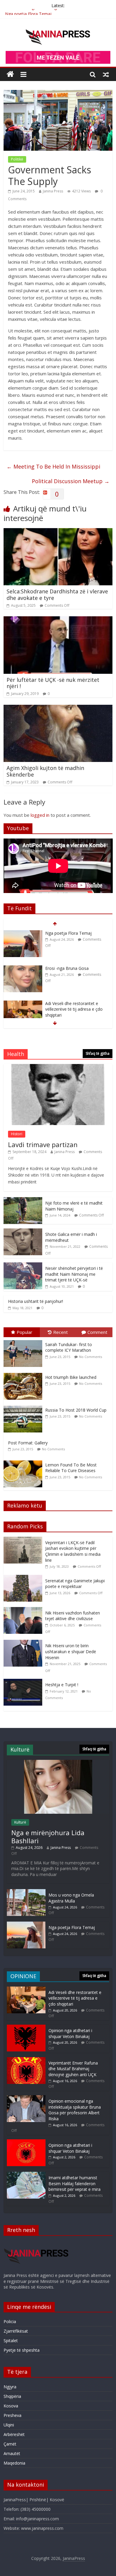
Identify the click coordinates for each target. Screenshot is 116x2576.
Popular (25, 1332)
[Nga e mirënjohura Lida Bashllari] (58, 1763)
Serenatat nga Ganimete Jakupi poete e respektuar (75, 1584)
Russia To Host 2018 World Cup (76, 1410)
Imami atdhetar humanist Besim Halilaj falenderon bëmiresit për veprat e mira (75, 2183)
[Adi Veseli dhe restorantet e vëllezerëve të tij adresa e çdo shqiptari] (23, 969)
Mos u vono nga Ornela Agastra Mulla (71, 1898)
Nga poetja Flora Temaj (28, 12)
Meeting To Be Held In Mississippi (53, 466)
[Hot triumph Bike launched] (24, 1373)
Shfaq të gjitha (98, 1053)
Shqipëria (12, 2396)
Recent (61, 1332)
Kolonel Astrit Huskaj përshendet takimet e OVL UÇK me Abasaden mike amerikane (75, 1012)
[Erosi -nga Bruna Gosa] (23, 933)
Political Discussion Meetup (71, 481)
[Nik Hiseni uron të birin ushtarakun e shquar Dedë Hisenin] (24, 1643)
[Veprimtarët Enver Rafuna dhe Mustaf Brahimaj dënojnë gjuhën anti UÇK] (26, 2060)
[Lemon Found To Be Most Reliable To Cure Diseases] (24, 1461)
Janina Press (53, 191)
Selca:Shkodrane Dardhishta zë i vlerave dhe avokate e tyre (57, 595)
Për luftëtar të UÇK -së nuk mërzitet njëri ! (53, 683)
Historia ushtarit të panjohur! (36, 1301)
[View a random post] (106, 74)
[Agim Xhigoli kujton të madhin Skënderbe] (58, 708)
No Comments (91, 1357)
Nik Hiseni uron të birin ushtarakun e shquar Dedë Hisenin (71, 1651)
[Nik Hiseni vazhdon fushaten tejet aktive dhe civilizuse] (24, 1610)
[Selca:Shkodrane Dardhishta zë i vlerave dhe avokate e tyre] (58, 532)
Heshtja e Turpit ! (62, 1685)
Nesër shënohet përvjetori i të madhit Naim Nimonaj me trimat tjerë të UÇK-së (74, 1274)
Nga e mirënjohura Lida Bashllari (48, 1836)
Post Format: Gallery (28, 1443)
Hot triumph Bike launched (71, 1377)
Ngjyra (10, 2387)
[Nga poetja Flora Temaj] (26, 1924)
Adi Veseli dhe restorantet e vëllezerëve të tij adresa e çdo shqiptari (74, 974)
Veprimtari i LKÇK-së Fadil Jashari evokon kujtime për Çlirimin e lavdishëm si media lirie (73, 1551)
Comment (97, 1332)
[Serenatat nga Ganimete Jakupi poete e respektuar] (24, 1578)
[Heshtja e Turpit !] (24, 1682)
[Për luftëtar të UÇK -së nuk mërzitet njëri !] (58, 620)
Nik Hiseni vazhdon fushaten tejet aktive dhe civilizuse (73, 1616)
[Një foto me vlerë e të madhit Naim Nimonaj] (23, 1200)
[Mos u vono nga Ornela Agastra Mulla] (26, 1892)
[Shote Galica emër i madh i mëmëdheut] (23, 1232)
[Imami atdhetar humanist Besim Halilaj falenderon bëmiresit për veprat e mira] (26, 2175)
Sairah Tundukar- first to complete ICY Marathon (69, 1347)
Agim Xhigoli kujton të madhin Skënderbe (45, 771)
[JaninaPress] (10, 74)
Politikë (17, 159)
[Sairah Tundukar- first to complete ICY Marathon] (24, 1340)
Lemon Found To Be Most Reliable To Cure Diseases (71, 1468)
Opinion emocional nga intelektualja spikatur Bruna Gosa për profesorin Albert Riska (75, 2110)
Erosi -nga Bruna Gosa (67, 933)
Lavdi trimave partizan (43, 1144)
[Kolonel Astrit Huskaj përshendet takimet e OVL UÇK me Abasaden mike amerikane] (23, 1006)
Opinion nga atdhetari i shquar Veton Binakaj (70, 2033)
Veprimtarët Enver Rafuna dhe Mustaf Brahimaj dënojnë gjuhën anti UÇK (73, 2069)
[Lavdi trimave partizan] (58, 1067)
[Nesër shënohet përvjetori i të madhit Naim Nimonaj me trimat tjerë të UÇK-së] (23, 1266)
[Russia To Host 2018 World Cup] (24, 1406)
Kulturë (20, 1822)
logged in (40, 815)
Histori (17, 1134)
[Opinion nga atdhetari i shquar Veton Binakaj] (26, 2027)
